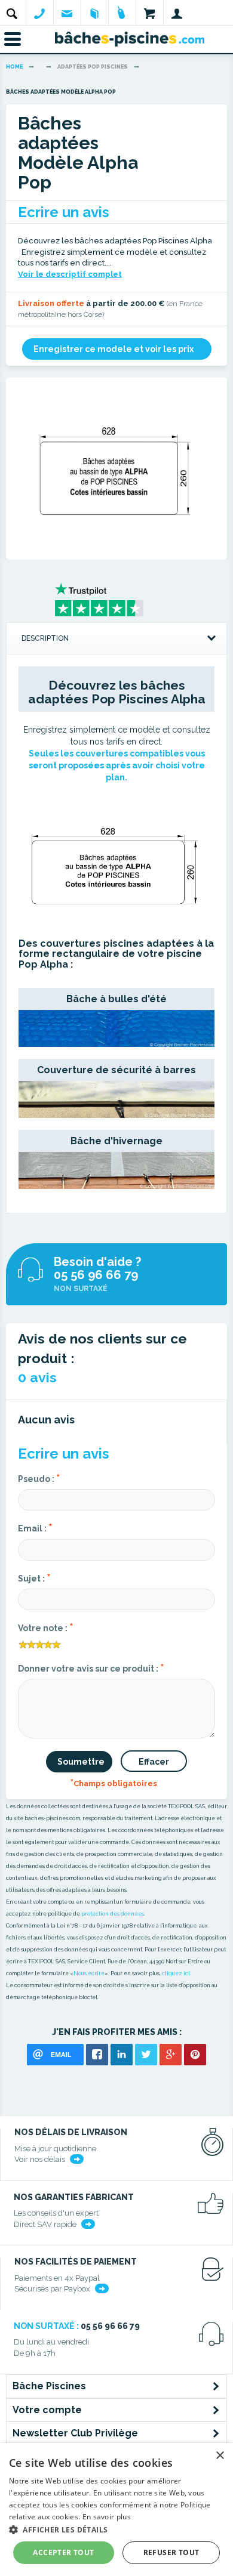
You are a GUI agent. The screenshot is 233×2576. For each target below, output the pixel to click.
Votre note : (46, 1627)
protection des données (113, 1914)
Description (45, 638)
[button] (116, 2529)
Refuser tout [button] (171, 2552)
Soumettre (81, 1762)
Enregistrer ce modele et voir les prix (114, 349)
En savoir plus (107, 2517)
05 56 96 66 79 (96, 1275)
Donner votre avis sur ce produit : (91, 1667)
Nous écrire (89, 1973)
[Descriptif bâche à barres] (116, 1099)
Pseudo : (39, 1478)
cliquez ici (176, 1973)
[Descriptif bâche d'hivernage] (116, 1170)
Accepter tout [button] (63, 2552)
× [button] (220, 2456)
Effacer (154, 1762)
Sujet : (34, 1577)
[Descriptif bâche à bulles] (116, 1028)
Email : (35, 1527)
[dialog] (116, 2509)
